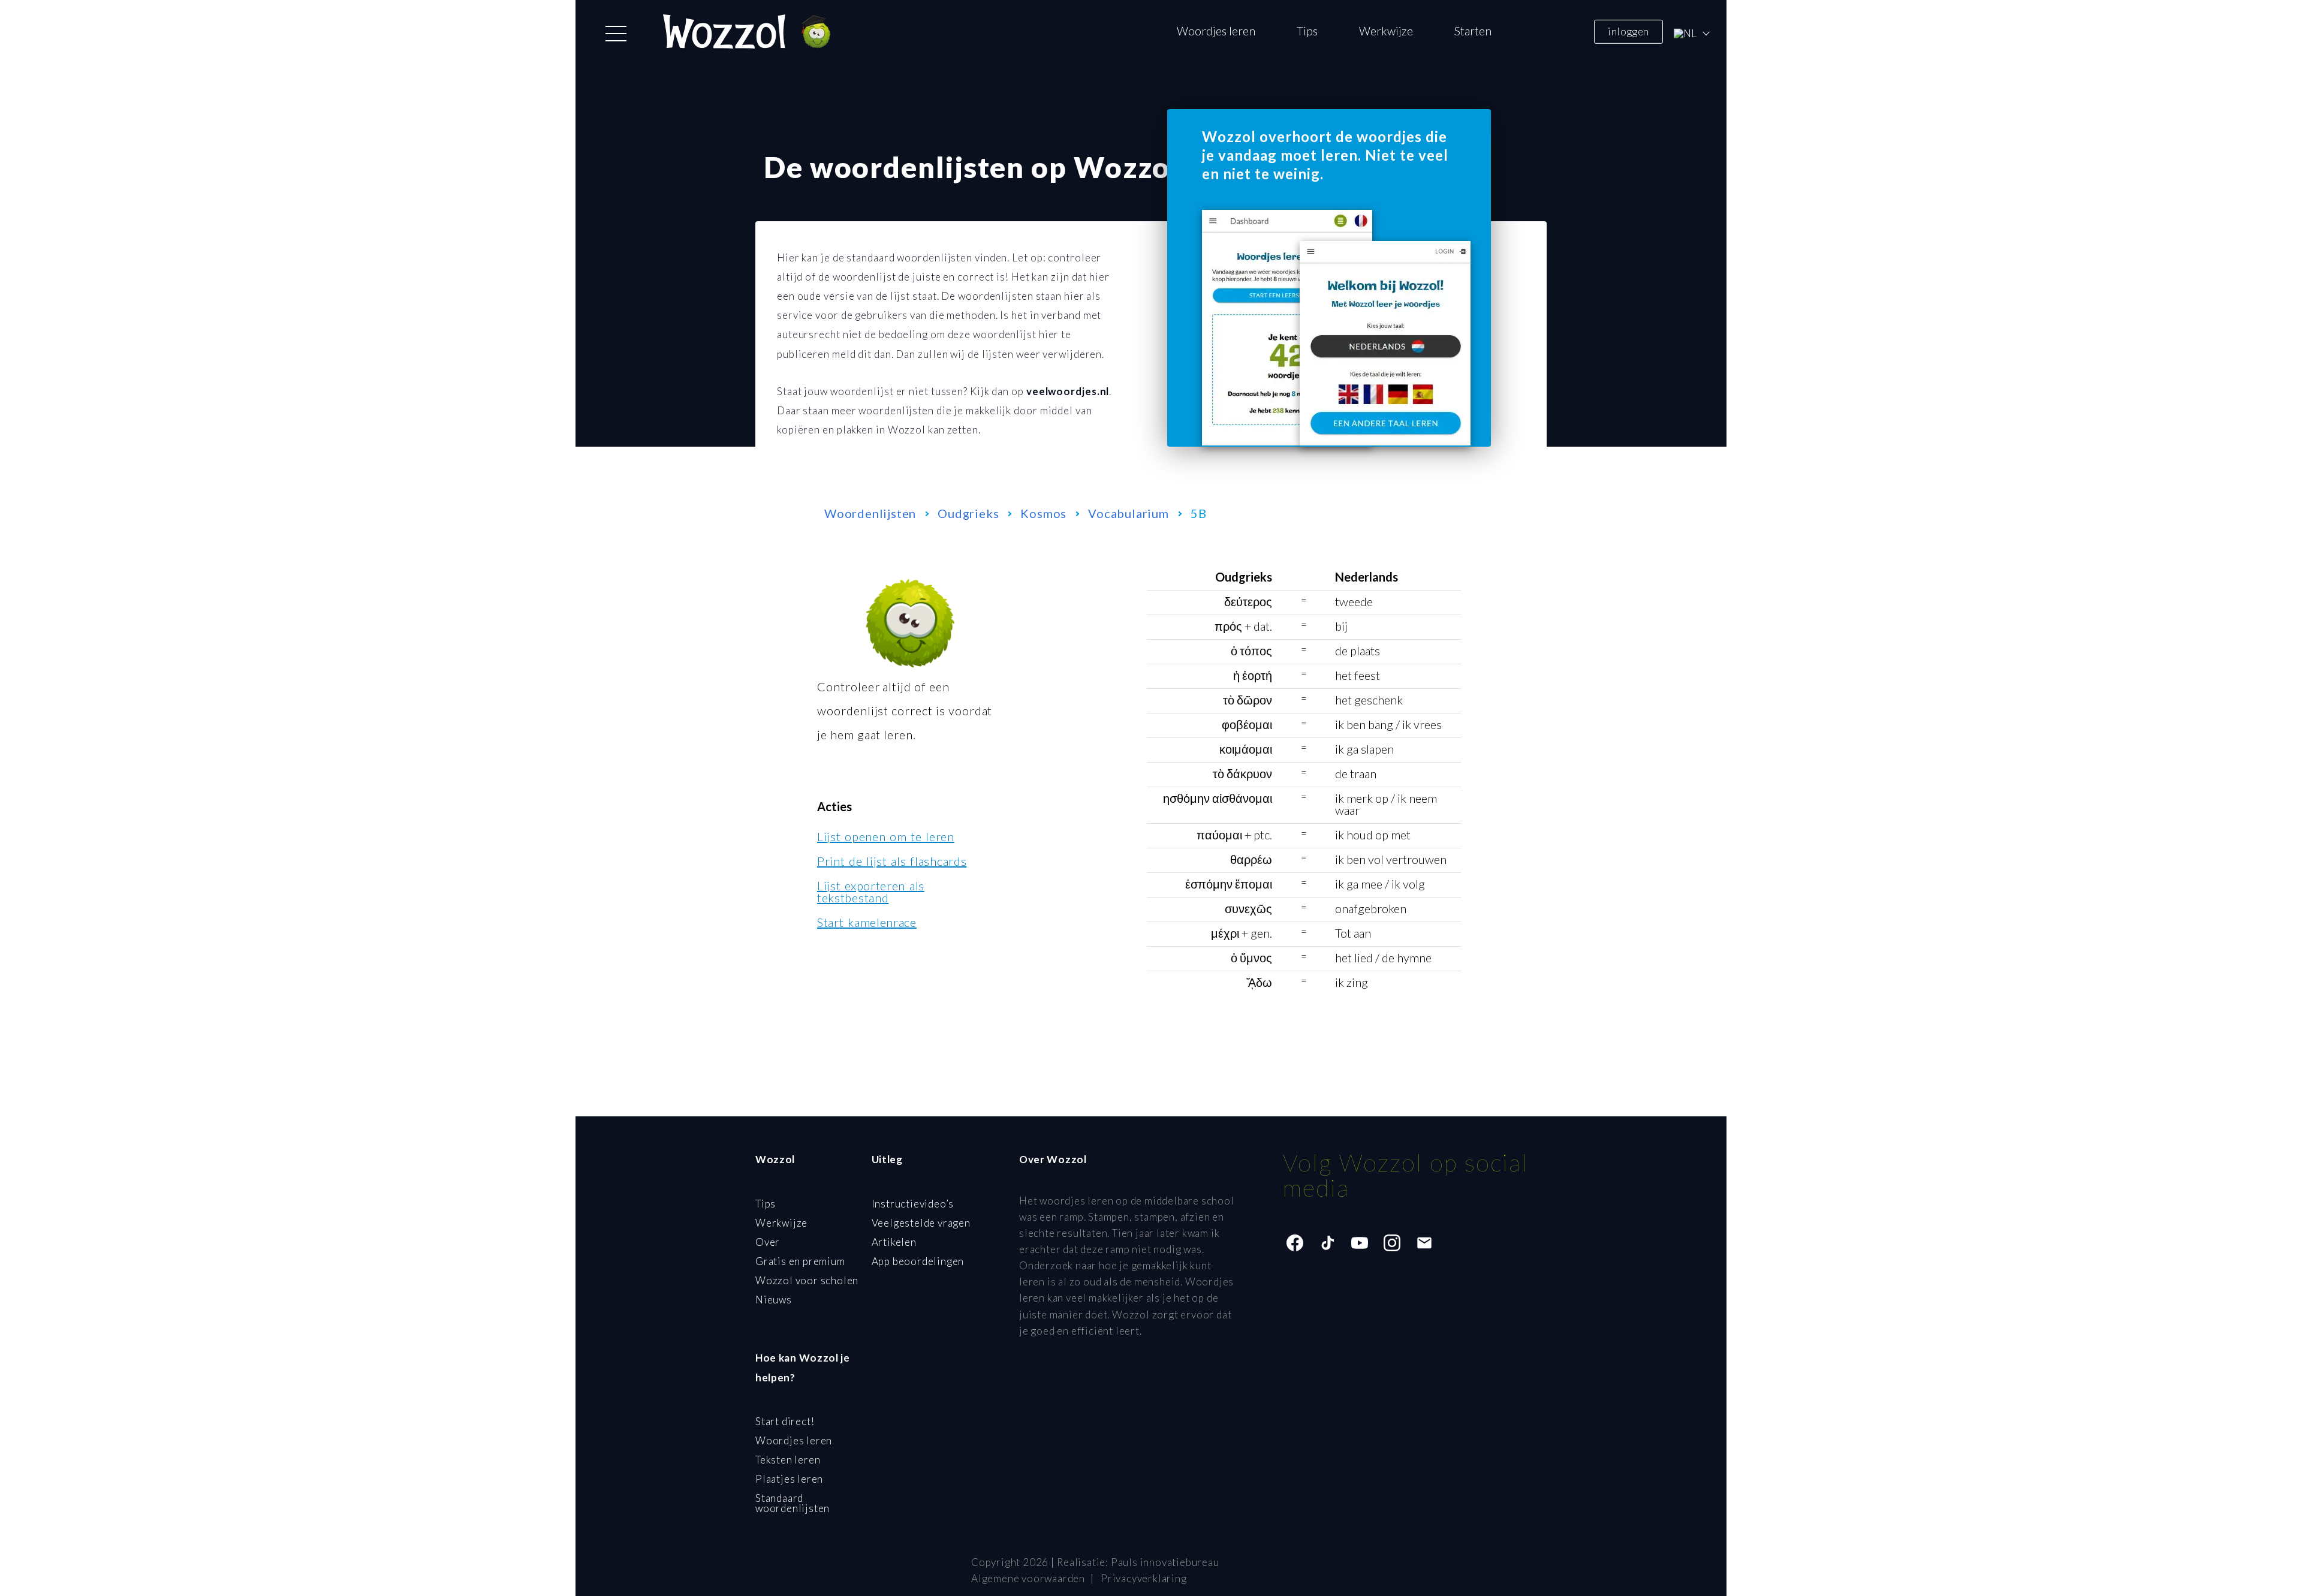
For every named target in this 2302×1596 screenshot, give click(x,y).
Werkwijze (1386, 31)
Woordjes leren (1216, 31)
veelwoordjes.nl (1068, 391)
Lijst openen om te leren (886, 836)
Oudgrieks (968, 513)
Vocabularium (1129, 513)
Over (768, 1242)
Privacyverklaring (1144, 1578)
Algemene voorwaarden (1028, 1578)
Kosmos (1043, 513)
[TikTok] (1327, 1243)
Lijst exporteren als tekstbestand (871, 892)
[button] (616, 34)
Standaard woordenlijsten (793, 1503)
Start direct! (785, 1421)
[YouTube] (1360, 1243)
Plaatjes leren (789, 1479)
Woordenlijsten (870, 513)
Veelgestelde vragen (921, 1223)
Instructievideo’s (913, 1204)
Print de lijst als (892, 861)
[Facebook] (1295, 1243)
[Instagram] (1392, 1243)
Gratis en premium (800, 1261)
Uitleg (887, 1159)
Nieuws (774, 1300)
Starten (1473, 31)
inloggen (1628, 31)
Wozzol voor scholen (807, 1280)
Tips (1307, 31)
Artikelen (894, 1242)
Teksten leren (788, 1460)
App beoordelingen (918, 1261)
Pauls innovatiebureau (1165, 1562)
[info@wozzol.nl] (1424, 1243)
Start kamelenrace (867, 922)
